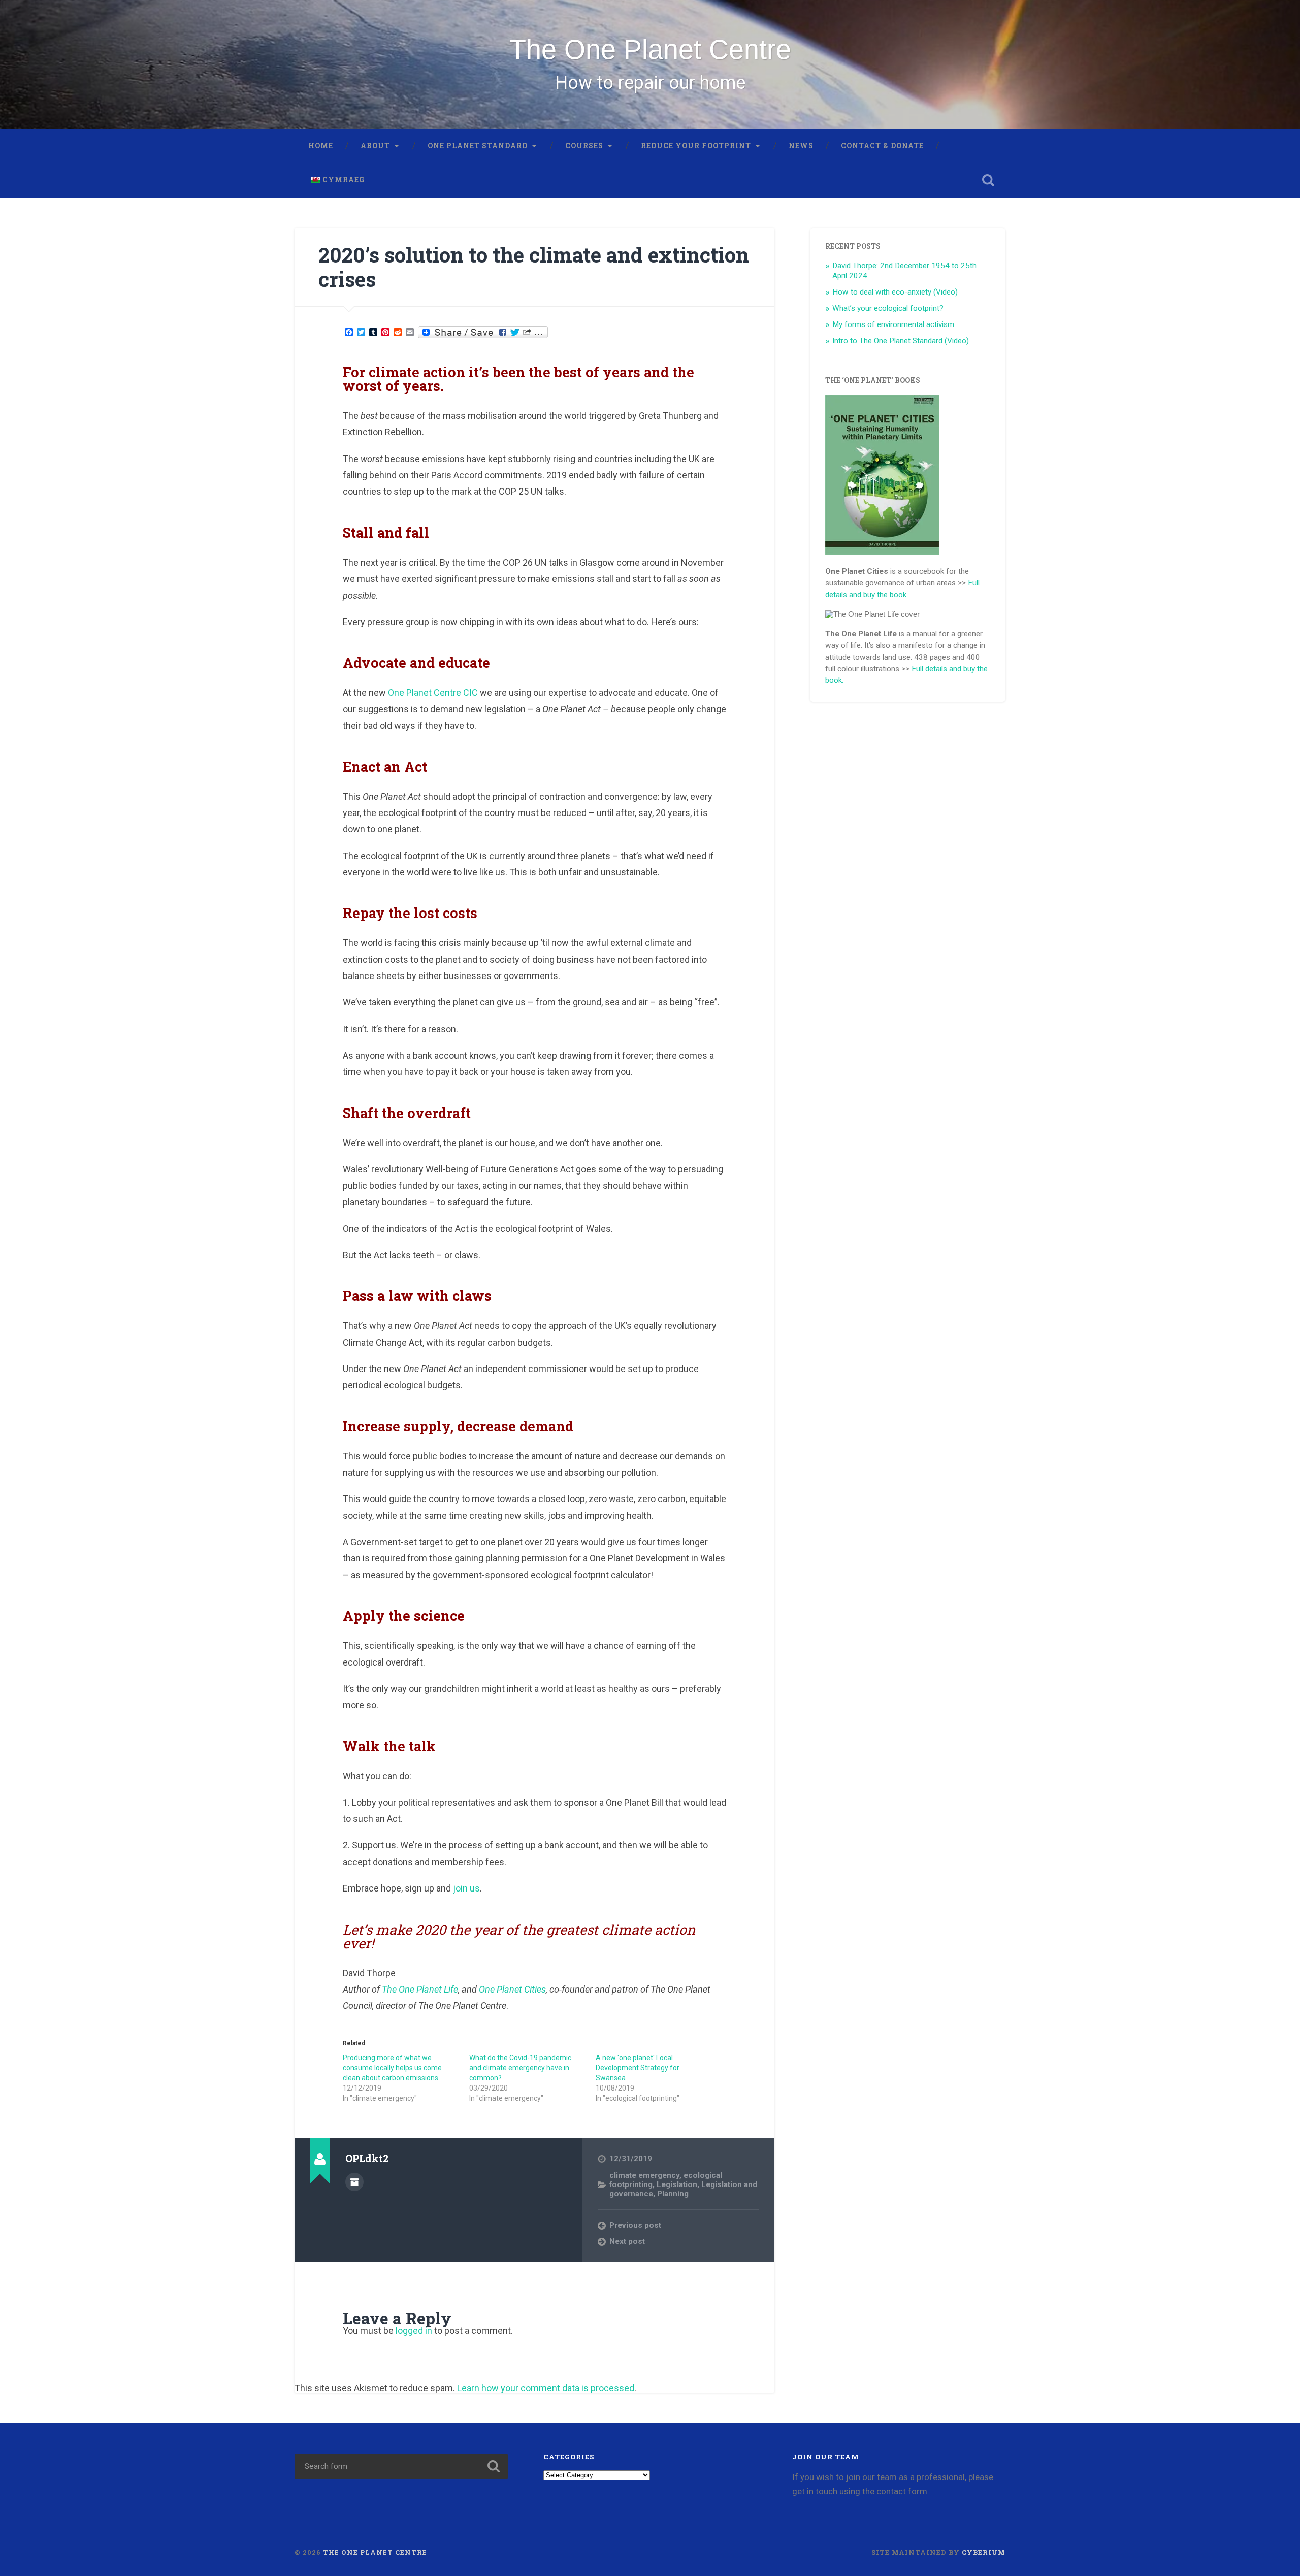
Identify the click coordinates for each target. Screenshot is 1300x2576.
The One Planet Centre (650, 49)
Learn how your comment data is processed (546, 2388)
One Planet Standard (478, 146)
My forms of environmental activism (893, 324)
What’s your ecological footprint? (888, 308)
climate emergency (644, 2175)
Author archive (354, 2182)
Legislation (677, 2184)
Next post (627, 2241)
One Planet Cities (512, 1989)
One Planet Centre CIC (433, 692)
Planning (673, 2194)
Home (321, 146)
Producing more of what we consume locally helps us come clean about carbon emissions (392, 2068)
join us (465, 1888)
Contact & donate (882, 146)
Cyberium (984, 2552)
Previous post (635, 2225)
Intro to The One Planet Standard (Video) (901, 341)
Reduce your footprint (696, 146)
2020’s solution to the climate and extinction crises (534, 267)
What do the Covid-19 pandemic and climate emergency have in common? (520, 2068)
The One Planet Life (420, 1989)
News (801, 146)
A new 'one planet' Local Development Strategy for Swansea (638, 2068)
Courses (584, 146)
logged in (414, 2330)
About (375, 146)
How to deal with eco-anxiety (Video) (895, 292)
